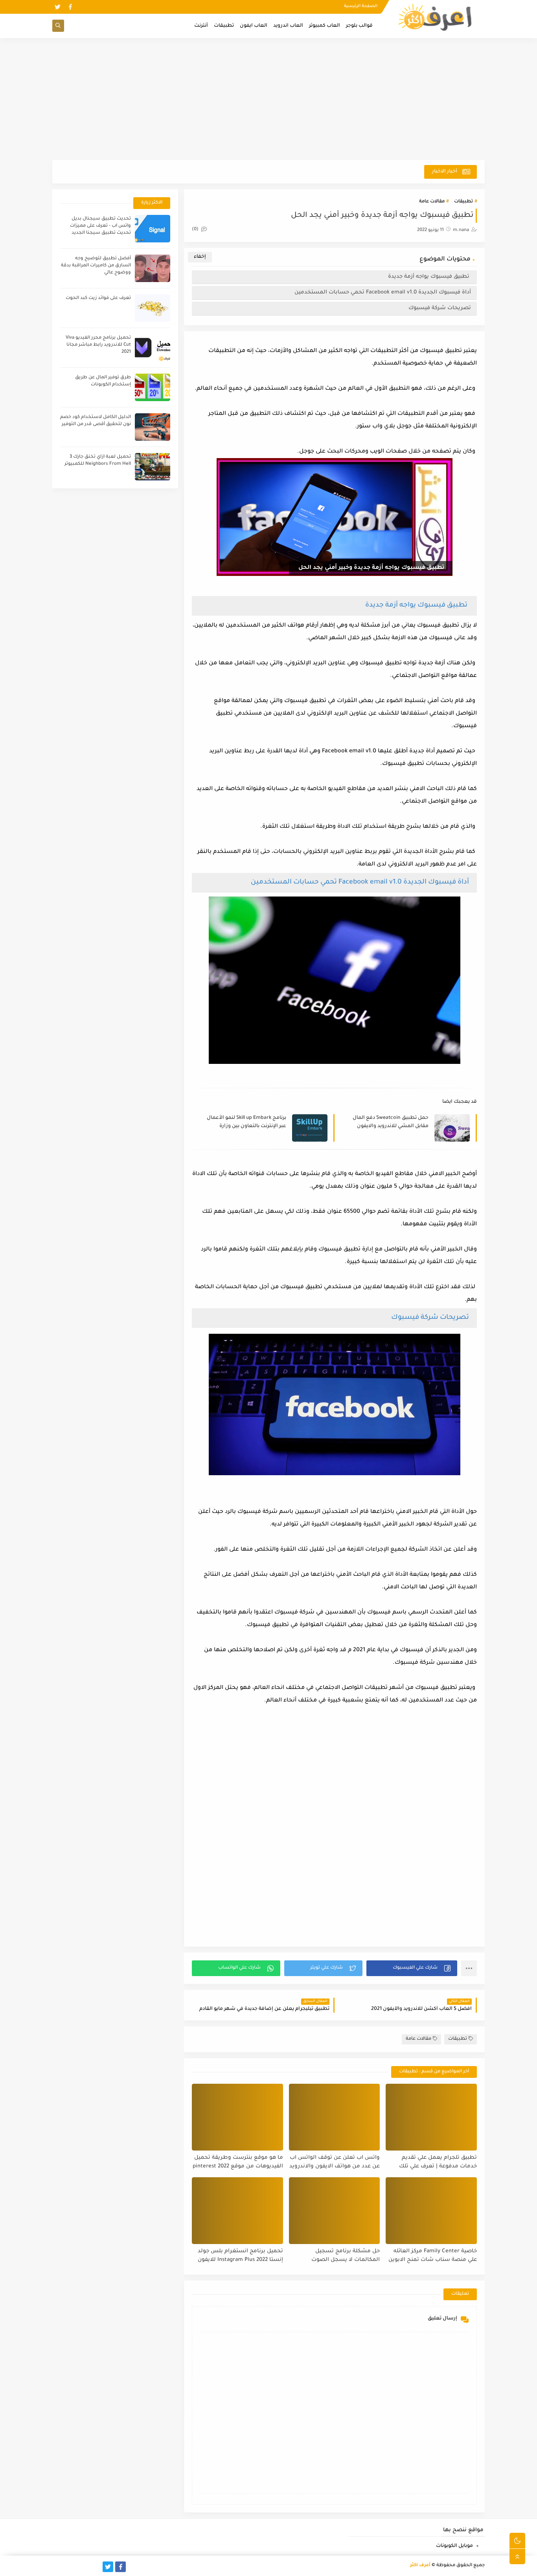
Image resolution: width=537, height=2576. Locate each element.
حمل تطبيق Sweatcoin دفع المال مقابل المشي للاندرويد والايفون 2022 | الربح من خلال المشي (391, 1123)
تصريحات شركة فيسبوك (440, 308)
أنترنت (201, 26)
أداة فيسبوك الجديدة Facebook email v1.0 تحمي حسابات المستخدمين (383, 292)
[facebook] (70, 7)
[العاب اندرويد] (95, 2567)
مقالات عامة (432, 202)
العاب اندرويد (288, 26)
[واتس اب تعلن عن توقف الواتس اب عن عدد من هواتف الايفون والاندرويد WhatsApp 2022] (335, 2117)
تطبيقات (224, 26)
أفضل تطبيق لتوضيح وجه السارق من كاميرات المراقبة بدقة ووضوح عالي (96, 266)
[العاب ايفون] (83, 2567)
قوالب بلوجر (359, 26)
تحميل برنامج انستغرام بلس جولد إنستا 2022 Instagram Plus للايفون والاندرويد (240, 2256)
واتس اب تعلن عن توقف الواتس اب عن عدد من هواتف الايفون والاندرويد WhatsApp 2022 (335, 2163)
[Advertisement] (268, 99)
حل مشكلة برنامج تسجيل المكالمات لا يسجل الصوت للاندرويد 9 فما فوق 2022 (346, 2256)
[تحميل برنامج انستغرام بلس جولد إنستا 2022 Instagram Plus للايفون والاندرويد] (237, 2211)
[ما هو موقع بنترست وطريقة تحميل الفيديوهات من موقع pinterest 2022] (237, 2117)
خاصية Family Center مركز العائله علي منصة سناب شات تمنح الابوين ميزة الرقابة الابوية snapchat (433, 2256)
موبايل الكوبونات (454, 2546)
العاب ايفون (254, 26)
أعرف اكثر (420, 2566)
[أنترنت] (58, 2567)
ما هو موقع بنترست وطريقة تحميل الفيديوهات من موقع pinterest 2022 (238, 2162)
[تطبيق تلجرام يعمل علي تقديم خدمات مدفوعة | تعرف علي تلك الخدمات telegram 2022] (431, 2117)
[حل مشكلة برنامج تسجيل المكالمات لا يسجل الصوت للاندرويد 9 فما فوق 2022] (335, 2211)
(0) (196, 230)
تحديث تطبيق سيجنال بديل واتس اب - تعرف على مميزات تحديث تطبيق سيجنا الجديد (100, 226)
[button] (412, 1968)
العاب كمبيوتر (325, 26)
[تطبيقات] (70, 2567)
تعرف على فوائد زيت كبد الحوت (98, 298)
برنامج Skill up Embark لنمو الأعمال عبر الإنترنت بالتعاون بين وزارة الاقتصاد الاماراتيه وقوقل (246, 1123)
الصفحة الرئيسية (361, 6)
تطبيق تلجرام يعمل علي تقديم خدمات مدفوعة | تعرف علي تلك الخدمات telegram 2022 (438, 2163)
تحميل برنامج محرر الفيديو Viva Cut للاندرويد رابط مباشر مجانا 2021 (98, 345)
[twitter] (58, 7)
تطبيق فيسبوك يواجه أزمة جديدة (429, 277)
